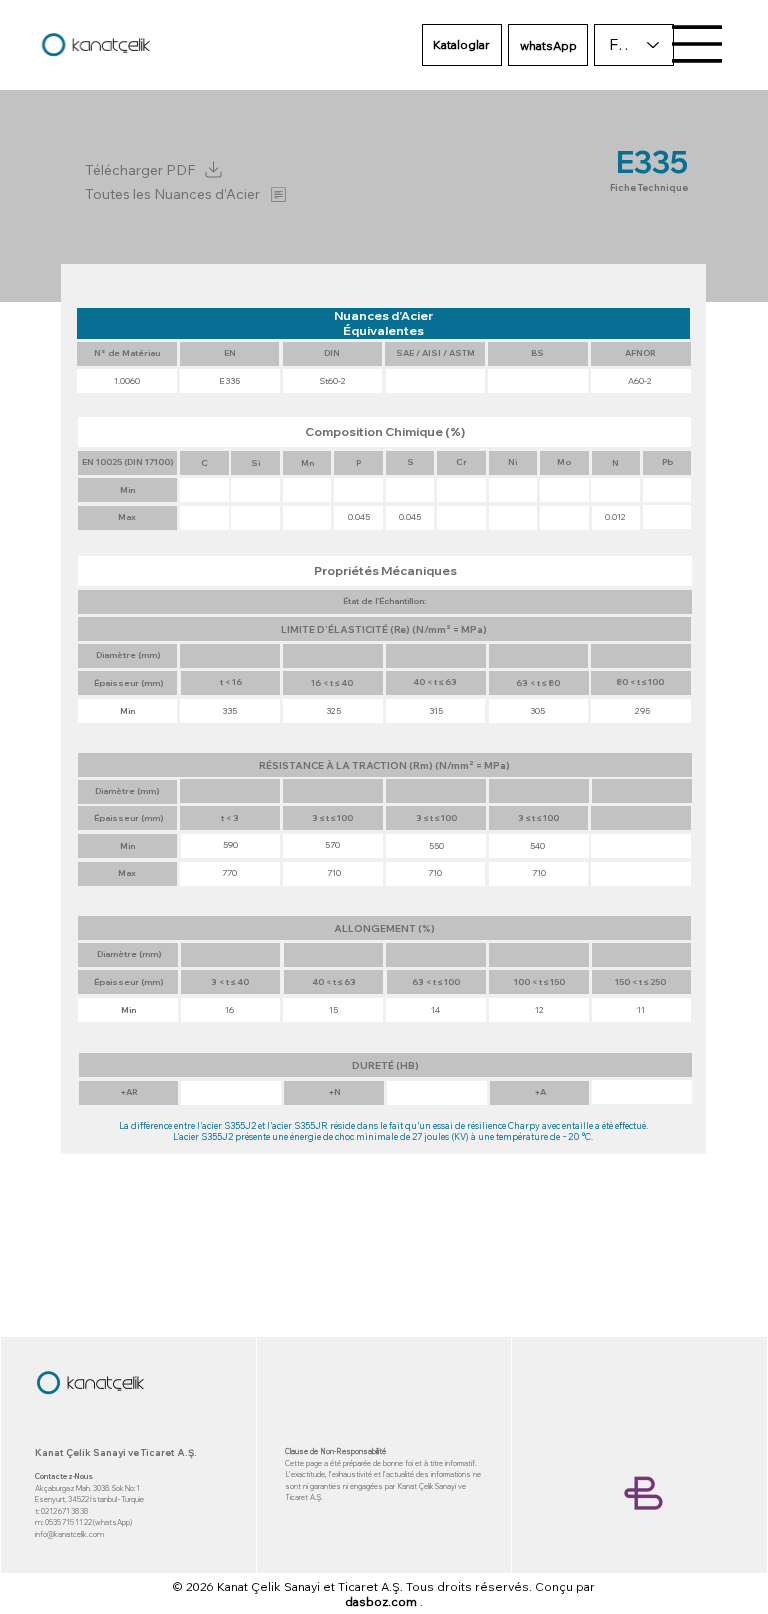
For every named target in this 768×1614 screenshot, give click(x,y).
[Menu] (698, 44)
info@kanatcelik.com (69, 1534)
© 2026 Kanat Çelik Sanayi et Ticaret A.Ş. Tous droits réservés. (352, 1586)
